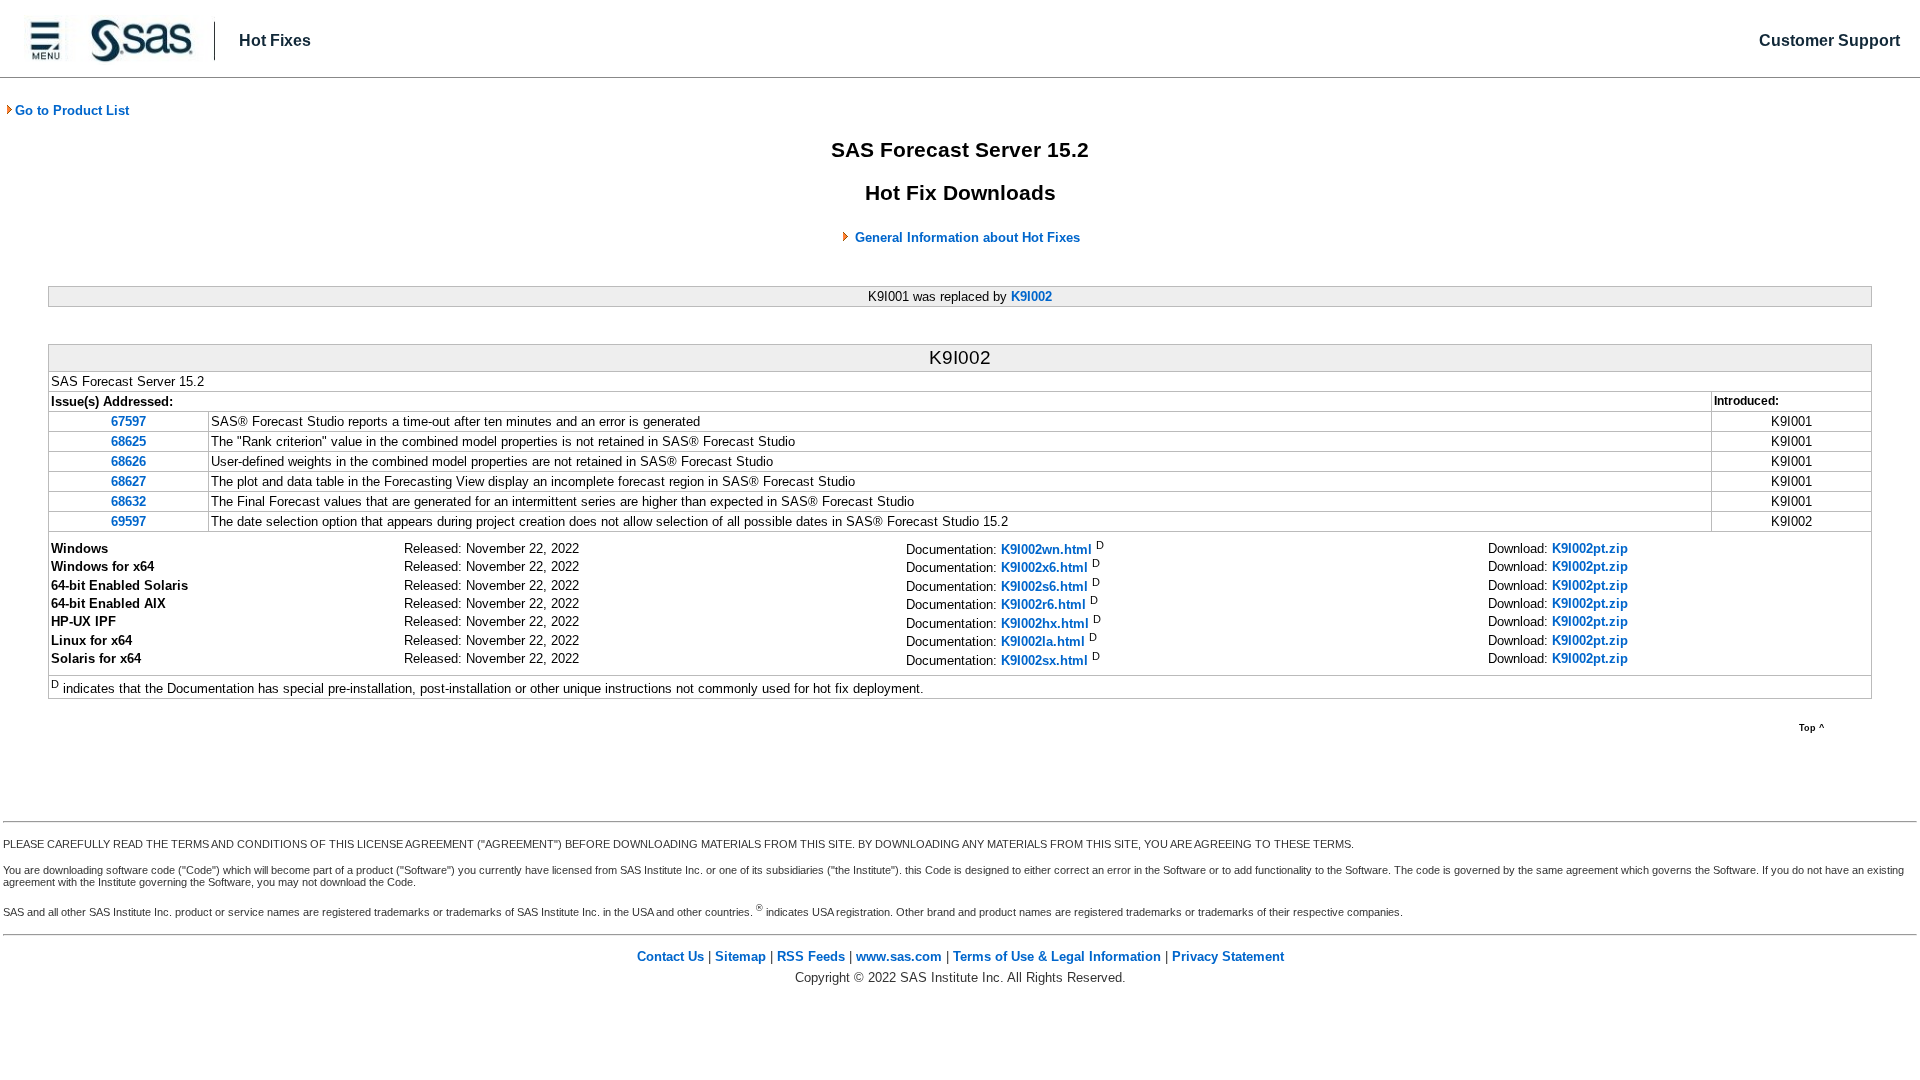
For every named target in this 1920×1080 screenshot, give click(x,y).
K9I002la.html (1043, 642)
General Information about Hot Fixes (967, 237)
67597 (128, 421)
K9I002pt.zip (1590, 548)
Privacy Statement (1228, 956)
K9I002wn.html (1046, 549)
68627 (128, 481)
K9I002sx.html (1044, 660)
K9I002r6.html (1043, 605)
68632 (128, 501)
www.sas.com (899, 956)
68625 (128, 441)
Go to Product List (72, 110)
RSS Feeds (811, 956)
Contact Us (670, 956)
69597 (128, 521)
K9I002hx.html (1045, 623)
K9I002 (1031, 296)
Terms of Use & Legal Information (1057, 956)
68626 (128, 461)
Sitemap (740, 956)
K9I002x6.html (1044, 568)
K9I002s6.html (1044, 586)
